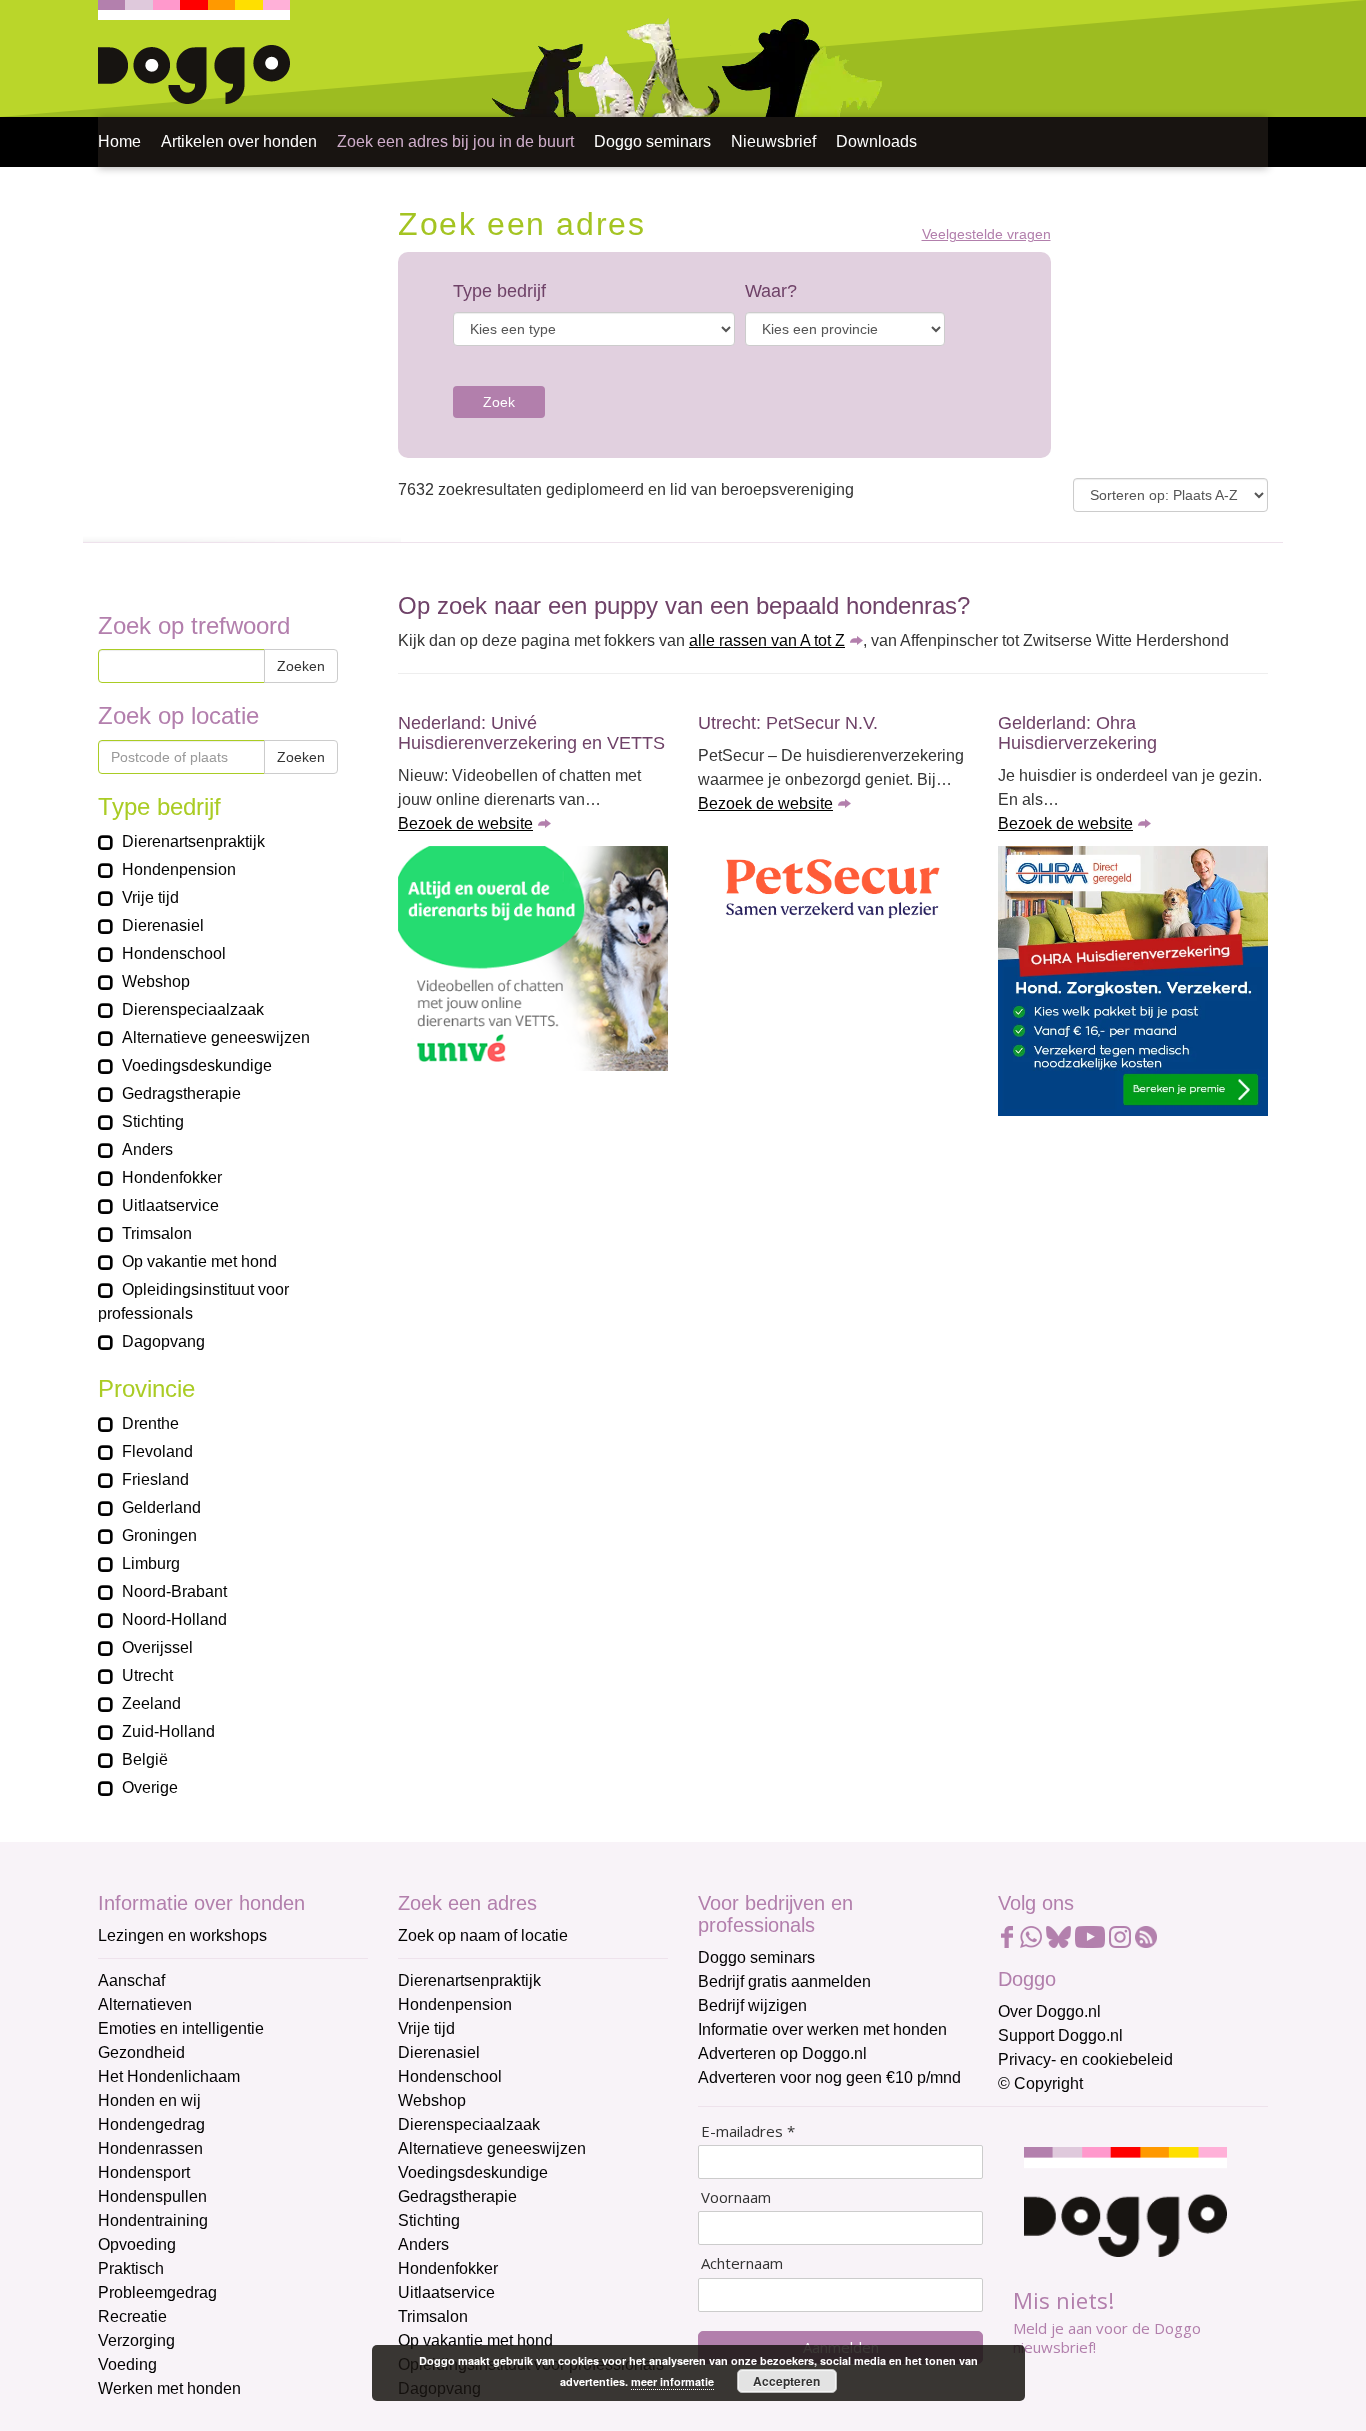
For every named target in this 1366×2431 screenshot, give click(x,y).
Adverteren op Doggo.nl (782, 2053)
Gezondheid (141, 2052)
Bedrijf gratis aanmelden (784, 1981)
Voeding (127, 2364)
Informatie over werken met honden (822, 2029)
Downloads (876, 141)
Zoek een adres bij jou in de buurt (455, 141)
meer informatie (672, 2381)
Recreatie (132, 2316)
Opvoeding (137, 2244)
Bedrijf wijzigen (752, 2005)
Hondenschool (450, 2076)
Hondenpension (455, 2004)
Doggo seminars (652, 141)
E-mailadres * (748, 2131)
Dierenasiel (439, 2052)
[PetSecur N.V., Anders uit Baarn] (833, 890)
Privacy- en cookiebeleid (1085, 2059)
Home (119, 141)
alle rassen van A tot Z (767, 640)
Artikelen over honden (239, 141)
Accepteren (786, 2381)
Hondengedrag (151, 2124)
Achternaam (742, 2263)
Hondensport (144, 2172)
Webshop (432, 2100)
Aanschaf (131, 1980)
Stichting (429, 2220)
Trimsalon (433, 2316)
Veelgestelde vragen (986, 234)
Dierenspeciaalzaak (469, 2124)
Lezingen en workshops (182, 1935)
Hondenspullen (152, 2196)
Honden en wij (149, 2100)
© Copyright (1040, 2083)
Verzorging (136, 2340)
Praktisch (131, 2268)
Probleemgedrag (157, 2292)
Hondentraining (153, 2220)
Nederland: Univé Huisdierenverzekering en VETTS (531, 733)
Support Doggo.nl (1060, 2035)
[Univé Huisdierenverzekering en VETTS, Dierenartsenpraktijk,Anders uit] (533, 958)
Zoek (499, 402)
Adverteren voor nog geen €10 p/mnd (829, 2077)
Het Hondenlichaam (169, 2076)
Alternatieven (145, 2004)
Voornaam (736, 2197)
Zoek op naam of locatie (483, 1935)
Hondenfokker (448, 2268)
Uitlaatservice (446, 2292)
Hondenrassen (150, 2148)
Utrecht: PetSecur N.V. (788, 723)
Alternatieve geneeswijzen (492, 2148)
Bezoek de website (465, 823)
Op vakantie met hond (475, 2340)
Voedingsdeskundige (473, 2172)
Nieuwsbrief (773, 141)
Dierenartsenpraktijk (469, 1980)
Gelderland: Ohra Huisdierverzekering (1077, 733)
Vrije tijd (426, 2028)
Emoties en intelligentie (181, 2028)
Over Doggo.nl (1049, 2011)
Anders (423, 2244)
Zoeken (301, 666)
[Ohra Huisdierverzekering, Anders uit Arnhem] (1133, 981)
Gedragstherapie (457, 2196)
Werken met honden (169, 2388)
